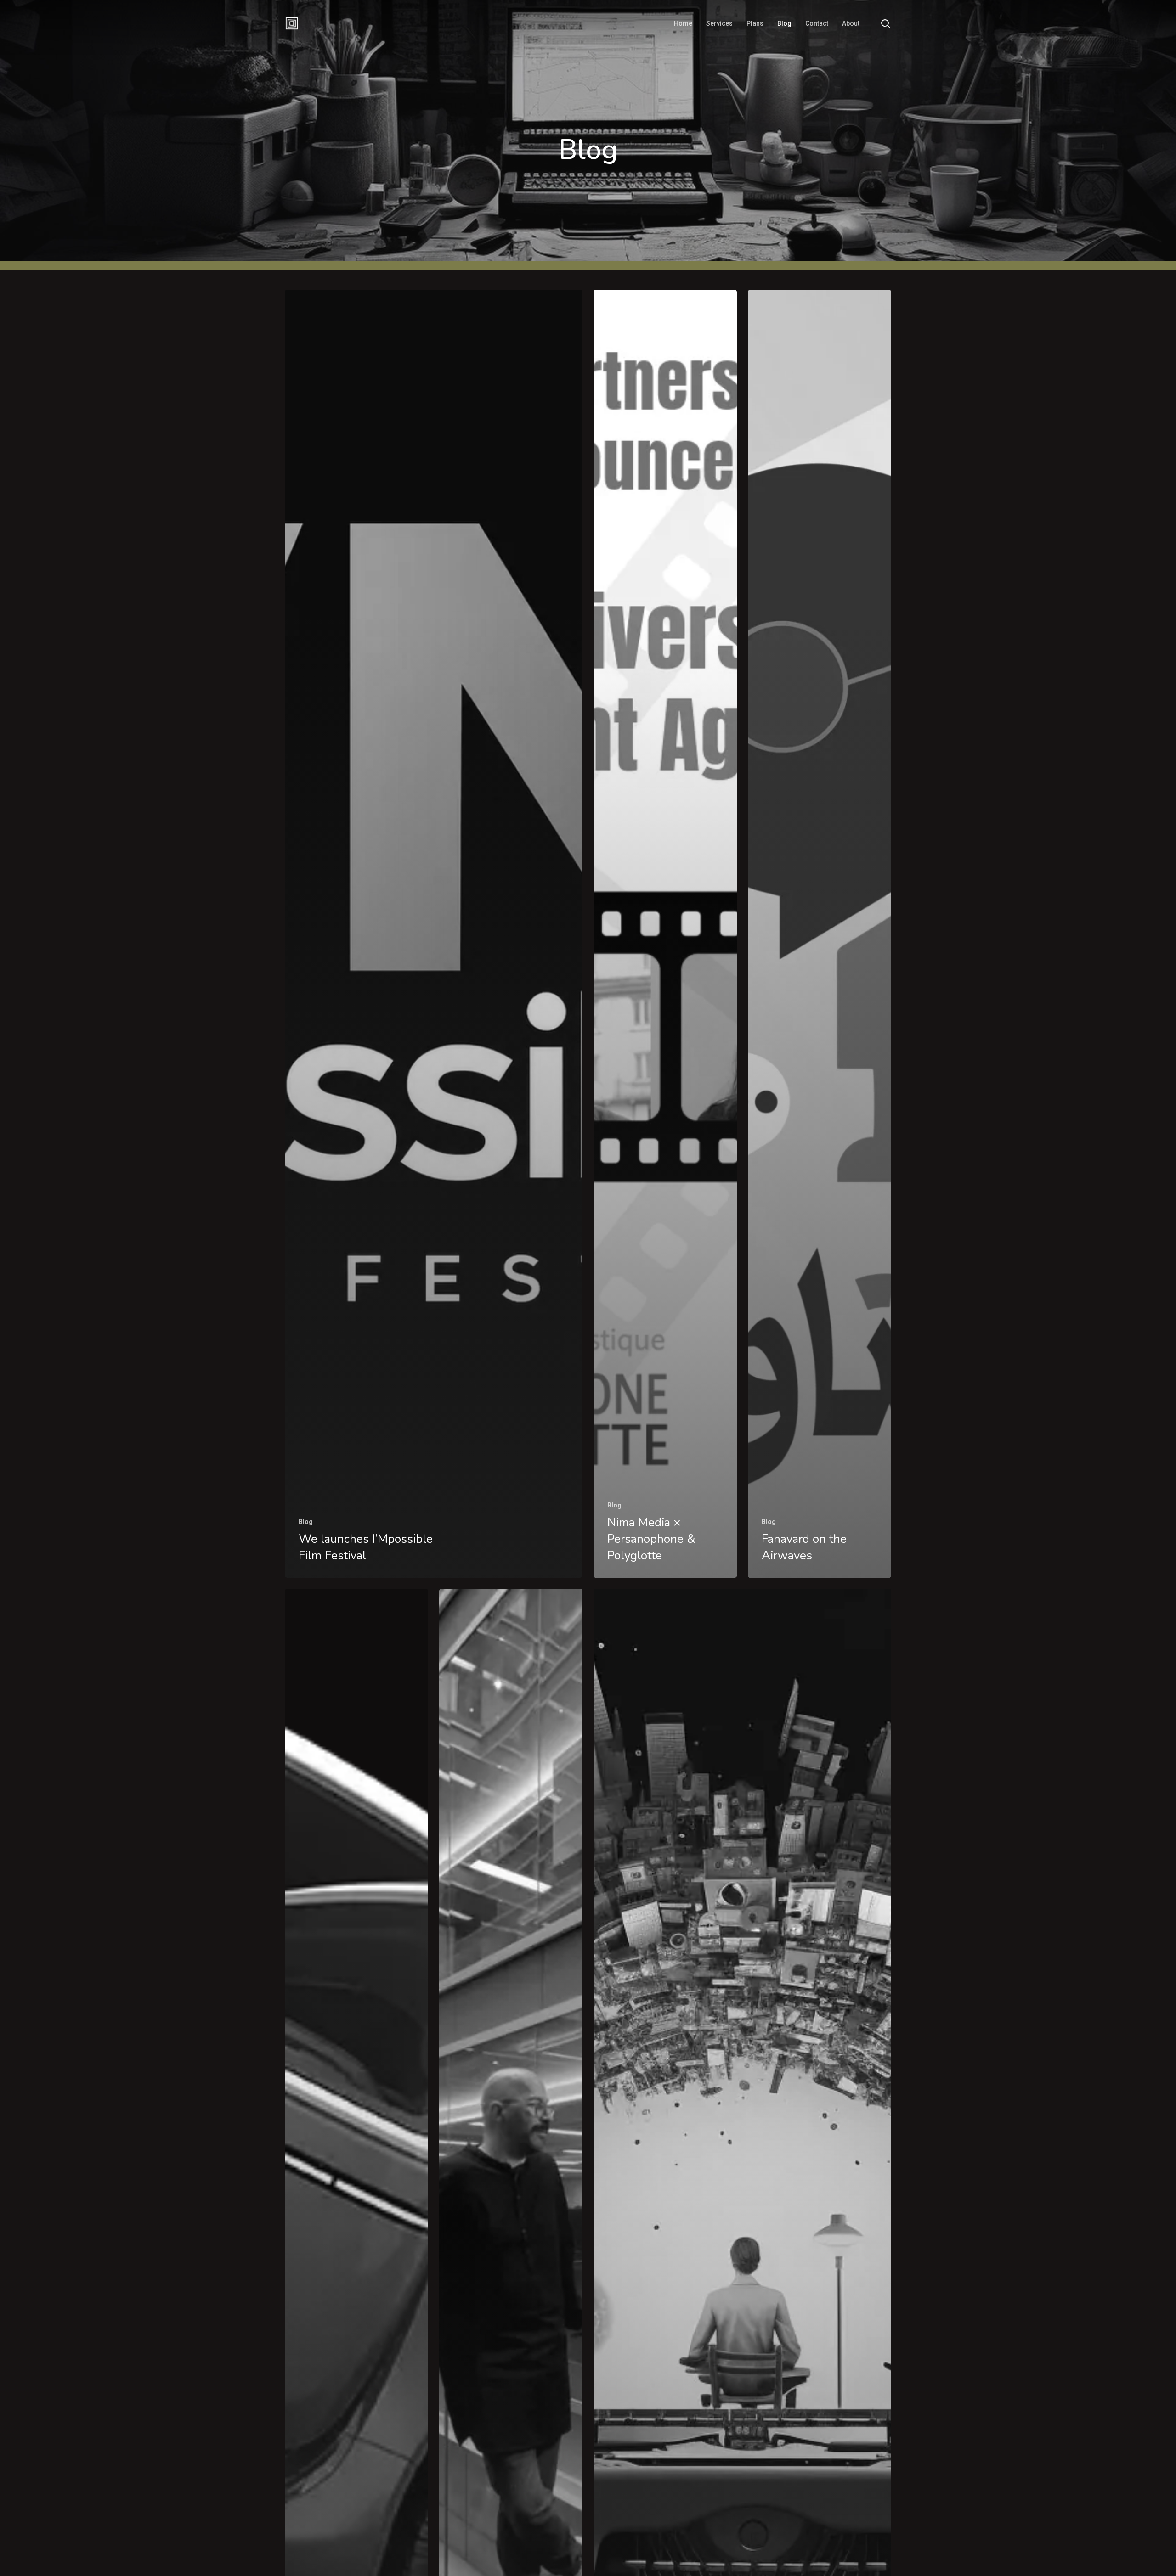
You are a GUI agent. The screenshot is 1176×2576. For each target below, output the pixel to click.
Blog (306, 1522)
